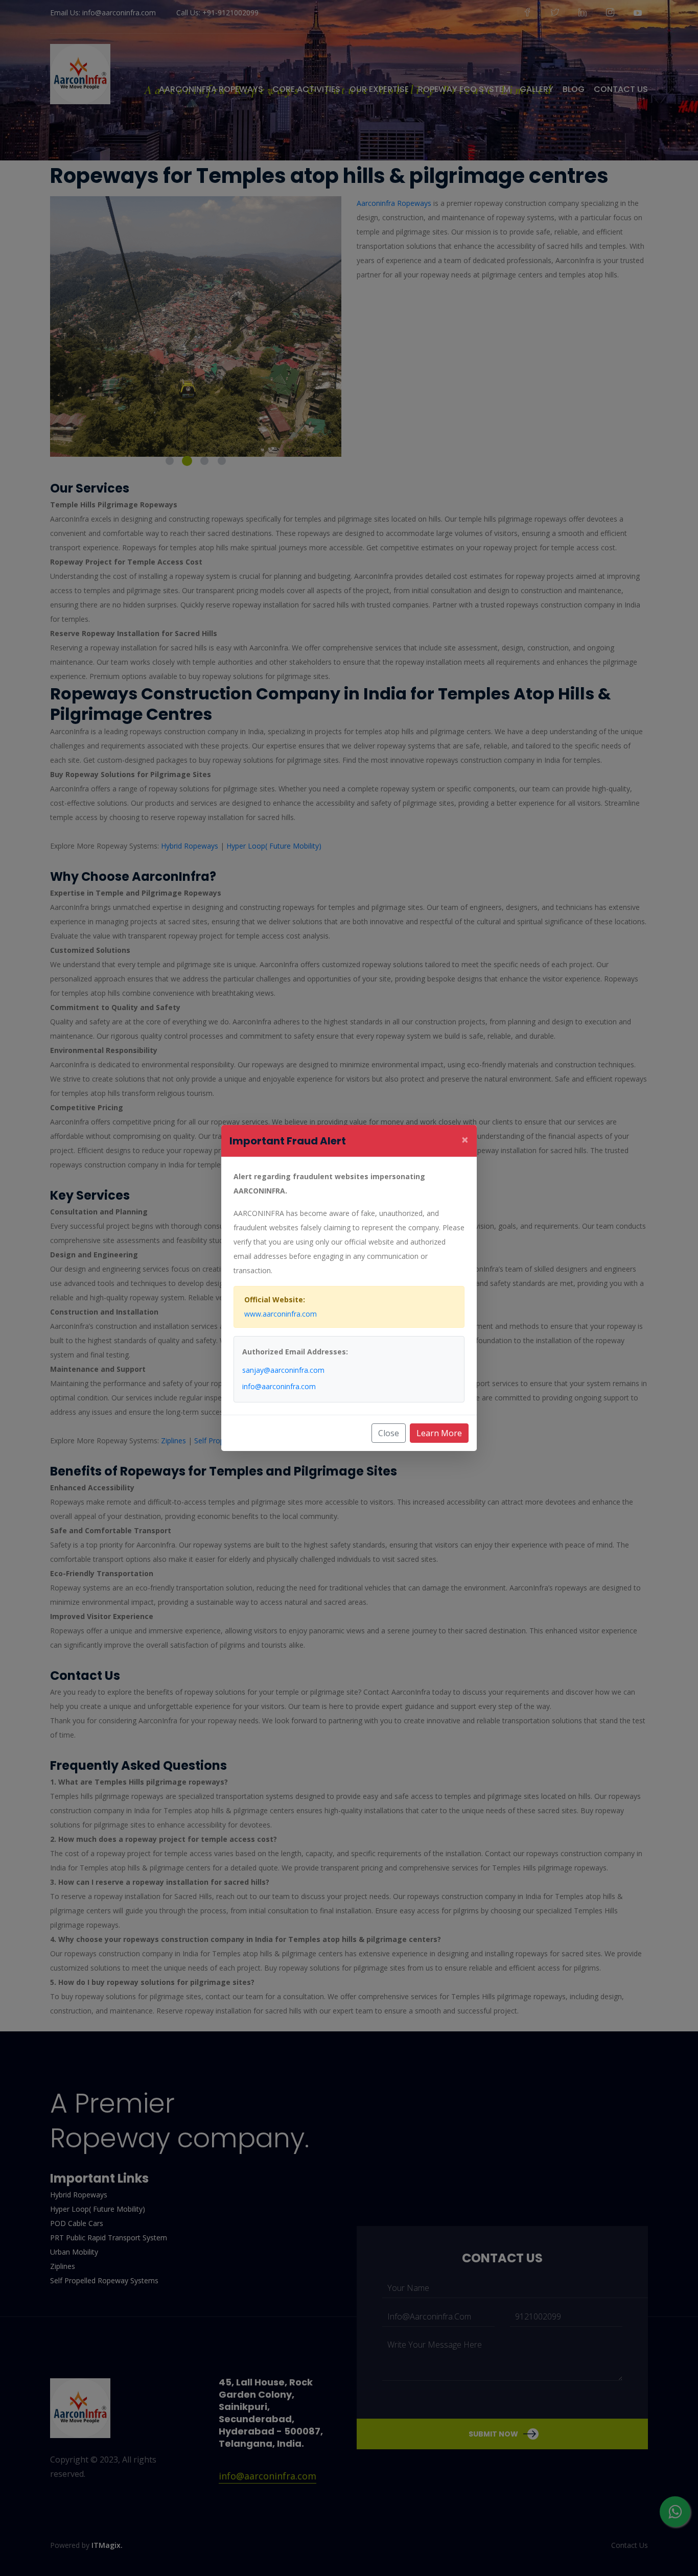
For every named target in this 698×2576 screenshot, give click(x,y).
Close (389, 1433)
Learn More (439, 1433)
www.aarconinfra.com (281, 1314)
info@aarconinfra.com (279, 1386)
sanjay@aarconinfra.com (283, 1370)
